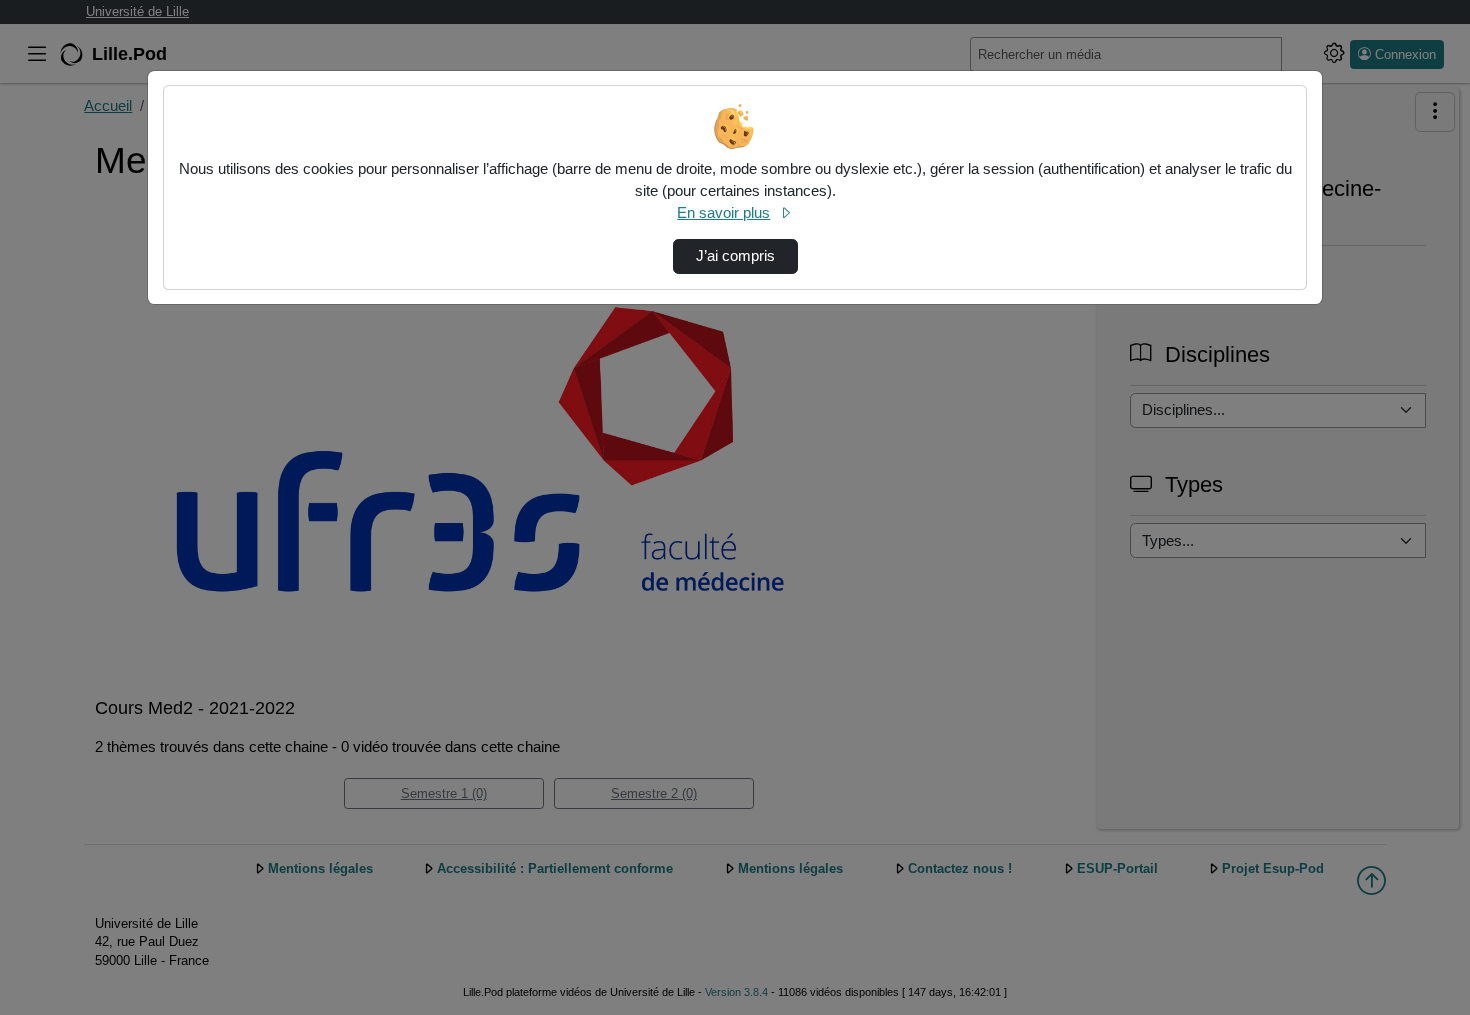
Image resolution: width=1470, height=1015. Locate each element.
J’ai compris (735, 256)
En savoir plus (723, 213)
